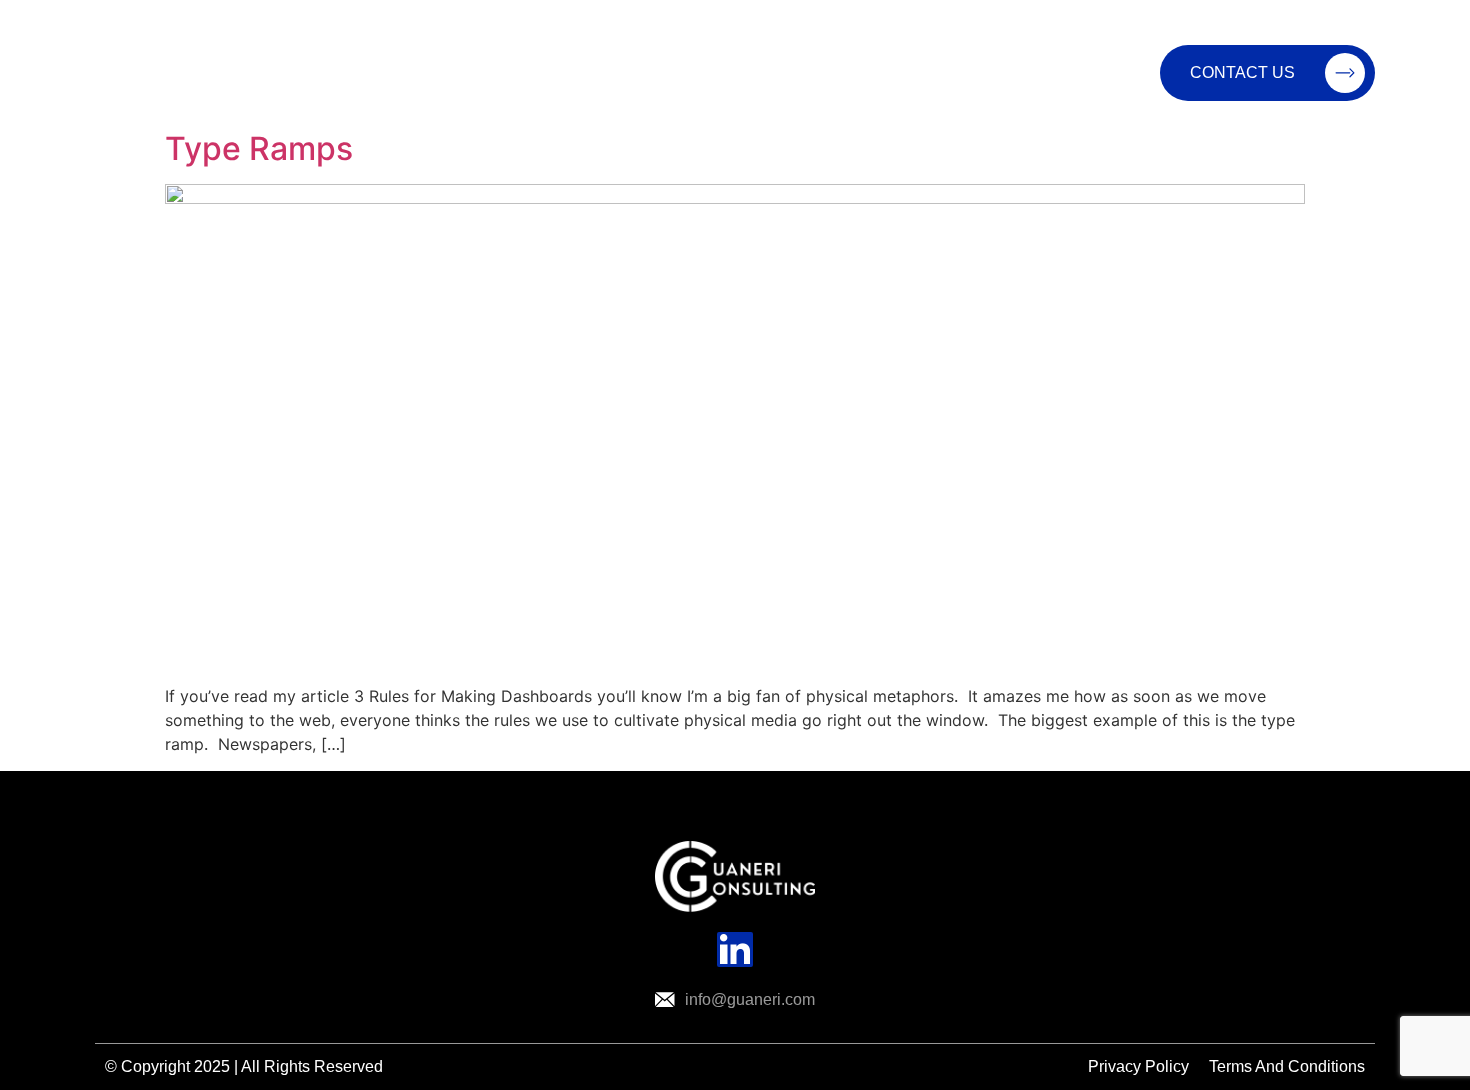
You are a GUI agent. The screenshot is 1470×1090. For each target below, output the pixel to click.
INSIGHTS (880, 72)
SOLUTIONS (612, 72)
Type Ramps (259, 148)
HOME (512, 72)
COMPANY (750, 72)
